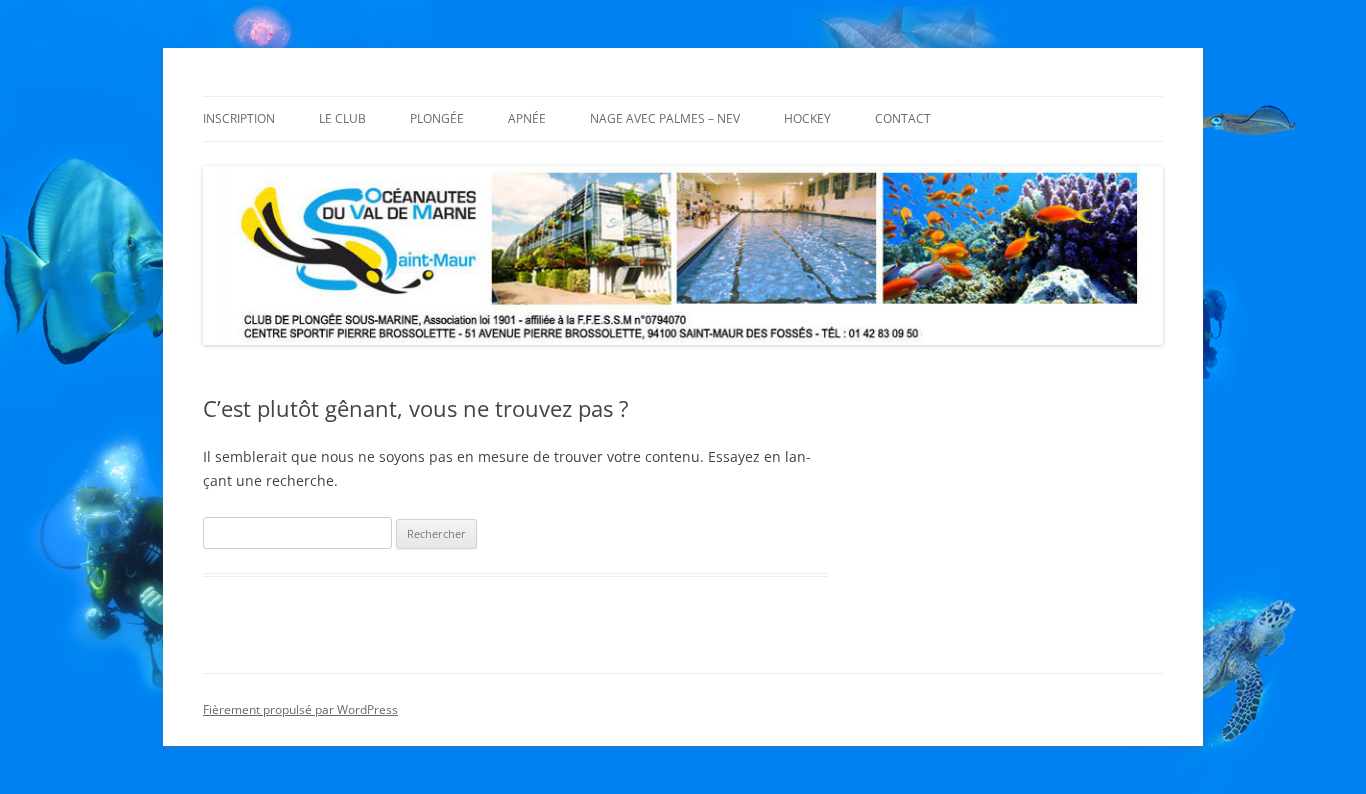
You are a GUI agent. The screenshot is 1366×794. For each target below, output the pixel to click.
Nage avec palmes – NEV (665, 118)
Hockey (807, 118)
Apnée (527, 118)
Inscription (239, 118)
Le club (342, 118)
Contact (903, 118)
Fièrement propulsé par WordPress (300, 709)
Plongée (437, 118)
